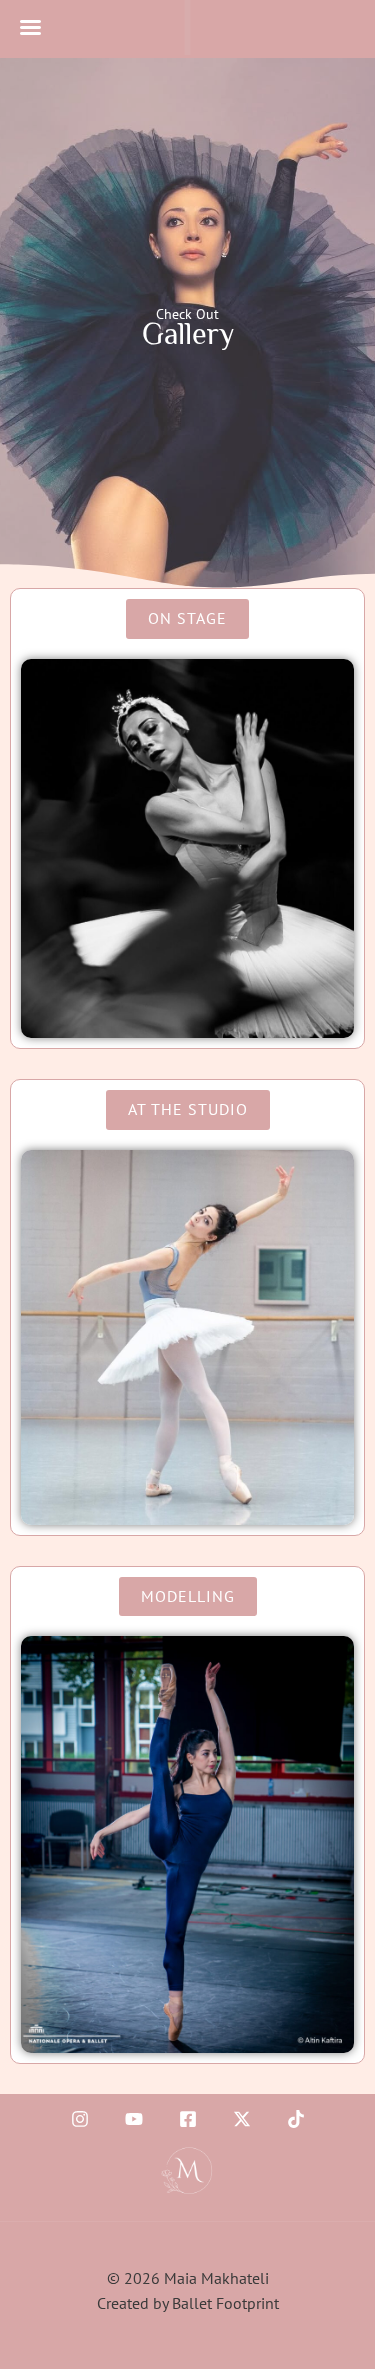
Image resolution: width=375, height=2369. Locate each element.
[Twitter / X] (242, 2119)
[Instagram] (80, 2119)
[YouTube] (134, 2119)
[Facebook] (188, 2119)
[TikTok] (296, 2119)
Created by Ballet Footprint (188, 2303)
